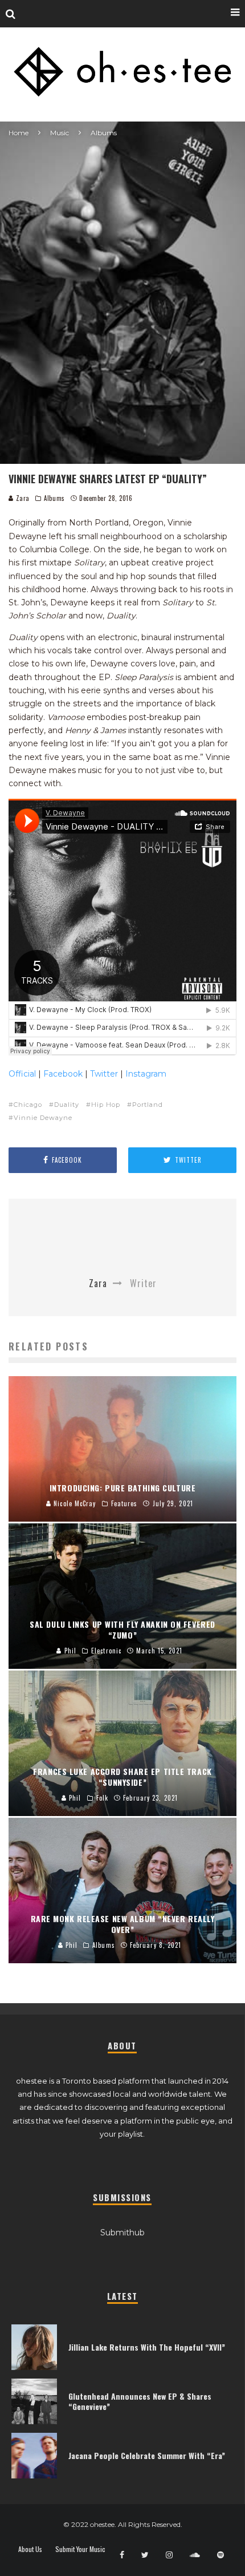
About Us (30, 2549)
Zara (22, 498)
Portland (148, 1105)
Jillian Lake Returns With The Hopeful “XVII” (147, 2347)
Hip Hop (106, 1105)
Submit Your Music (80, 2549)
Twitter (104, 1074)
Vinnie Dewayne (43, 1118)
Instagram (146, 1074)
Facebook (63, 1074)
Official (22, 1074)
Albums (54, 498)
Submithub (122, 2233)
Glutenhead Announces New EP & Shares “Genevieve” (140, 2401)
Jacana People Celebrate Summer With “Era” (147, 2455)
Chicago (28, 1105)
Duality (67, 1105)
